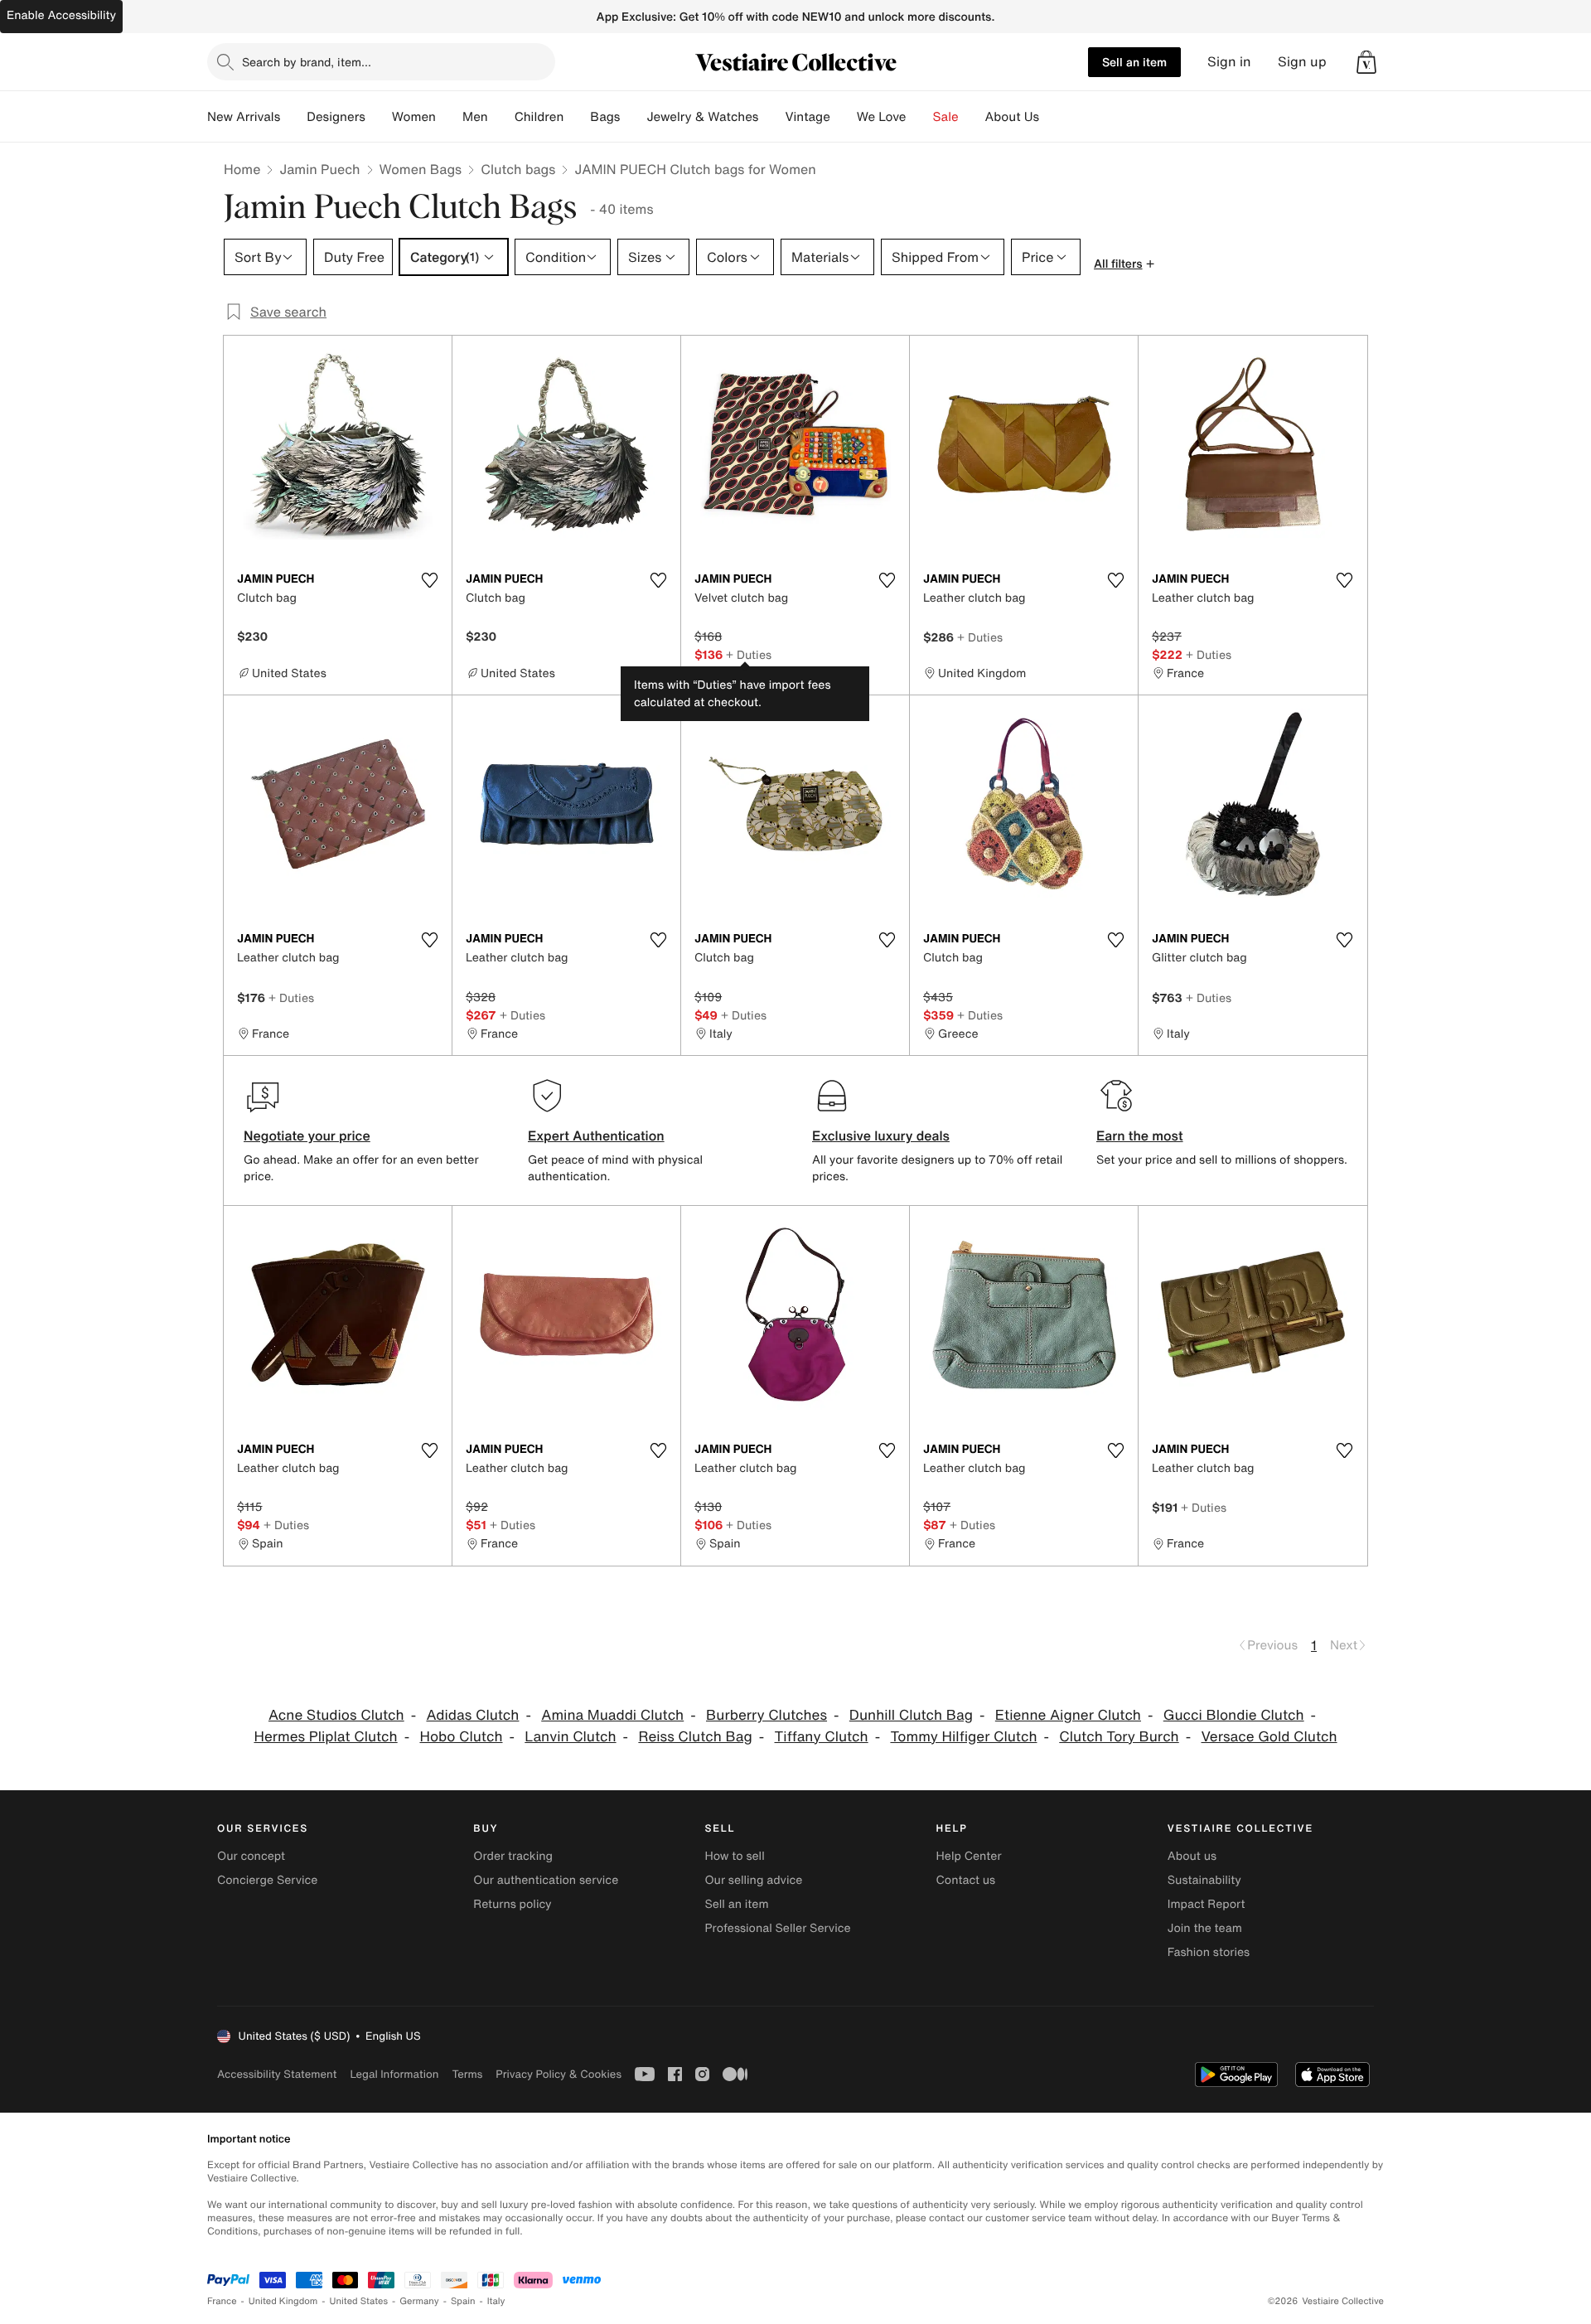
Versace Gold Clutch (1269, 1737)
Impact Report (1207, 1904)
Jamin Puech (319, 169)
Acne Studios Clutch (336, 1715)
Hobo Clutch (461, 1737)
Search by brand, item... (307, 62)
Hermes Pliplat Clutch (325, 1737)
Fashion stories (1209, 1952)
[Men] (501, 117)
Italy (496, 2301)
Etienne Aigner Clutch (1068, 1715)
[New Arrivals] (293, 117)
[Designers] (379, 117)
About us (1192, 1856)
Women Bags (421, 169)
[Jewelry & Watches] (771, 117)
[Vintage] (844, 117)
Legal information (394, 2074)
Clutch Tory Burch (1119, 1737)
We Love (882, 117)
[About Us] (1052, 117)
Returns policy (512, 1904)
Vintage (807, 117)
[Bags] (633, 117)
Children (539, 117)
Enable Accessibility (61, 15)
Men (475, 117)
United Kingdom (283, 2301)
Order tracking (513, 1856)
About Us (1012, 117)
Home (242, 169)
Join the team (1205, 1928)
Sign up (1302, 62)
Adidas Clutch (472, 1715)
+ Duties (749, 654)
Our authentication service (546, 1880)
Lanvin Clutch (570, 1737)
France (222, 2301)
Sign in (1229, 62)
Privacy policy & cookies (559, 2074)
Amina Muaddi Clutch (612, 1715)
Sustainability (1204, 1880)
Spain (463, 2301)
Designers (336, 117)
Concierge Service (267, 1880)
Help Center (969, 1856)
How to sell (734, 1856)
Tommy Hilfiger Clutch (963, 1737)
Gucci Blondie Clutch (1234, 1715)
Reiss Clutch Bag (695, 1737)
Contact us (966, 1880)
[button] (1366, 62)
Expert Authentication (596, 1135)
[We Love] (920, 117)
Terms (467, 2074)
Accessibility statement (277, 2074)
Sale (946, 117)
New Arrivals (244, 117)
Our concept (251, 1856)
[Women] (449, 117)
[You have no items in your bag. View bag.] (1366, 62)
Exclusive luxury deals (881, 1135)
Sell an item (1134, 62)
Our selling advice (753, 1880)
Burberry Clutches (766, 1715)
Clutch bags (518, 169)
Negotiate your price (307, 1135)
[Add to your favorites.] (429, 580)
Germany (419, 2301)
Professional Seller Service (777, 1928)
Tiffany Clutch (822, 1737)
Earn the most (1140, 1135)
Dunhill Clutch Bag (911, 1715)
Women (414, 117)
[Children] (577, 117)
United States (359, 2301)
